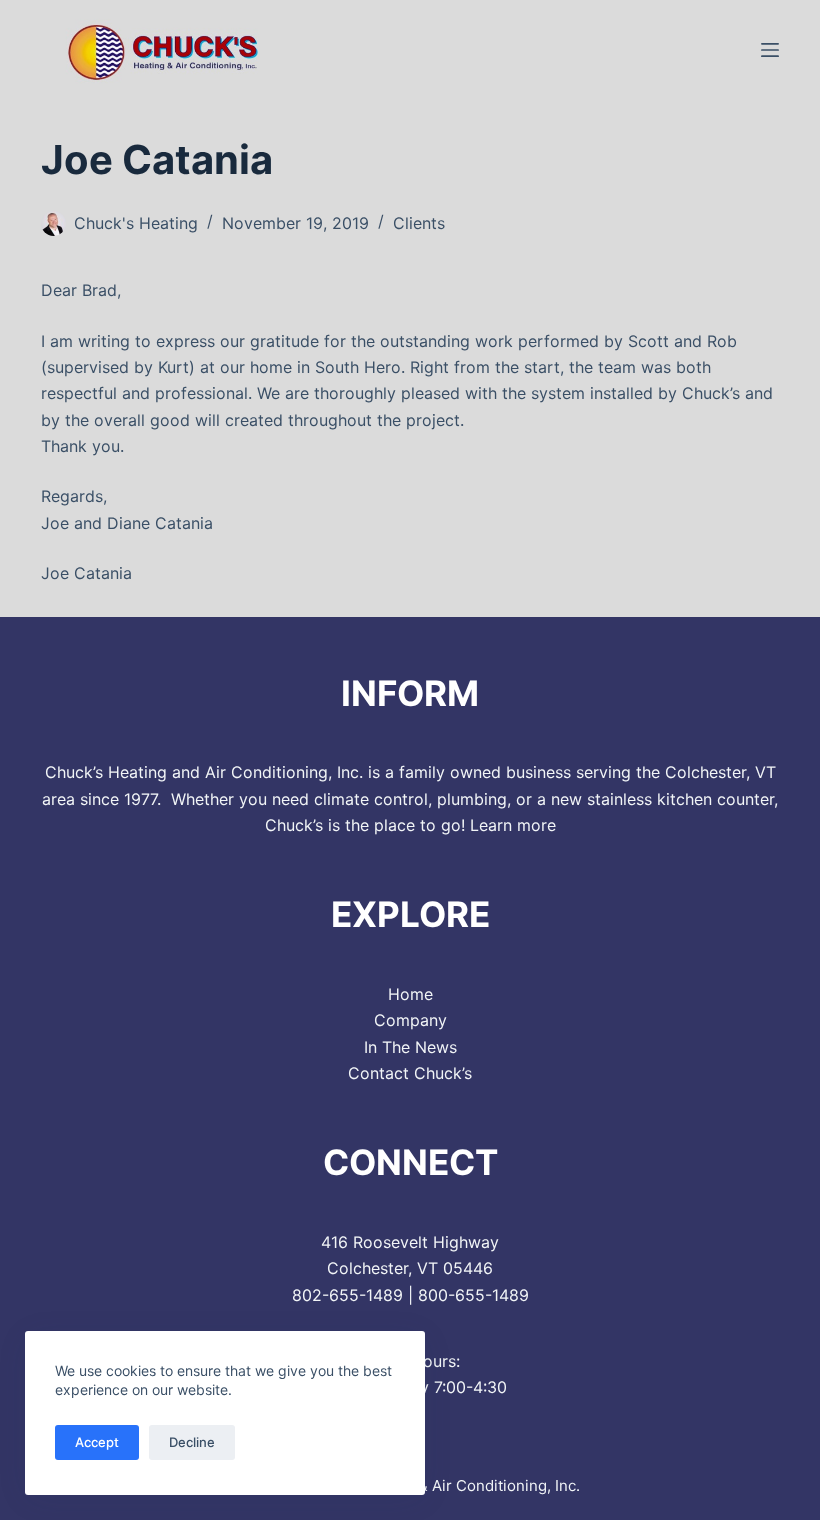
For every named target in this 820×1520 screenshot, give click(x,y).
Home (410, 994)
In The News (410, 1047)
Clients (419, 223)
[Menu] (770, 50)
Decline (192, 1442)
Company (410, 1020)
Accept (97, 1442)
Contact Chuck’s (410, 1073)
